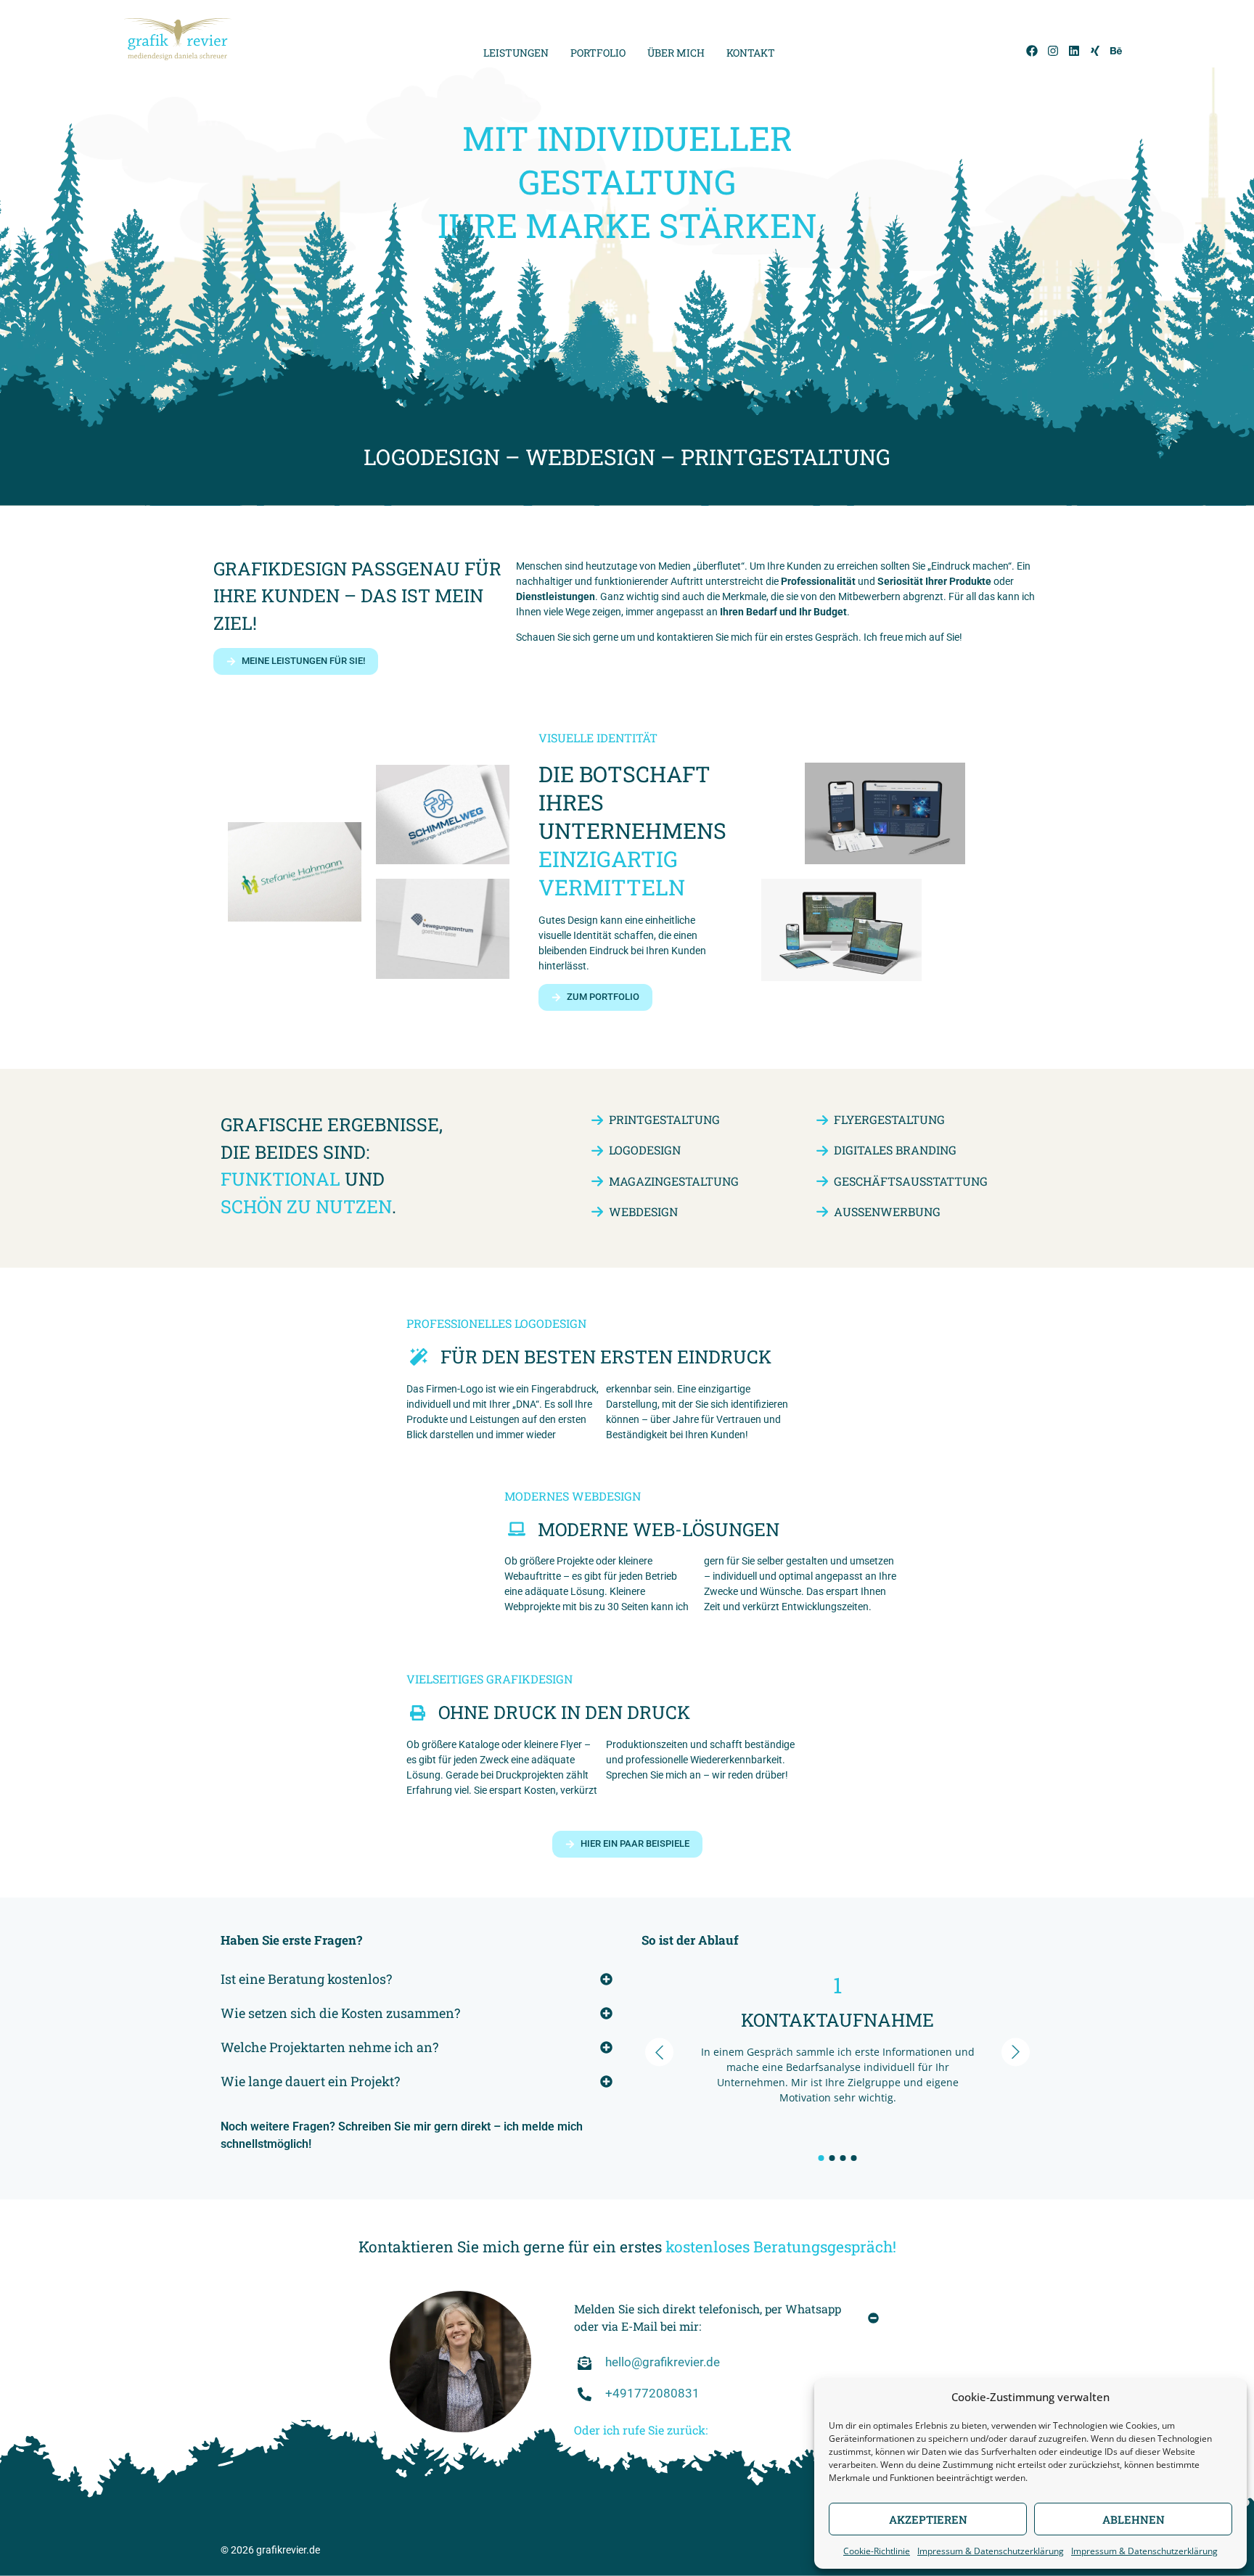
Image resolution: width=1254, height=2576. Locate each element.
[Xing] (1095, 51)
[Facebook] (1032, 51)
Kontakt (751, 53)
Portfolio (598, 53)
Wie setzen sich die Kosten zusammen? (340, 2013)
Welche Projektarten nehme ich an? (329, 2047)
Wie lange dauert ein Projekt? (310, 2081)
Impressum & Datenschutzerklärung (991, 2551)
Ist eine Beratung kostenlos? (306, 1979)
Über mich (676, 53)
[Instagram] (1053, 51)
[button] (417, 1977)
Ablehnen (1134, 2519)
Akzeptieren (928, 2519)
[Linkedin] (1074, 51)
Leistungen (516, 53)
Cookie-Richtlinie (877, 2551)
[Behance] (1116, 51)
